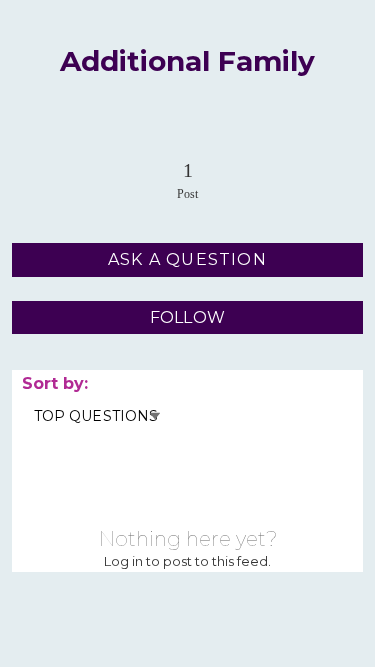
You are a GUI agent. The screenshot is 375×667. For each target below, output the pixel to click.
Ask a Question (187, 259)
